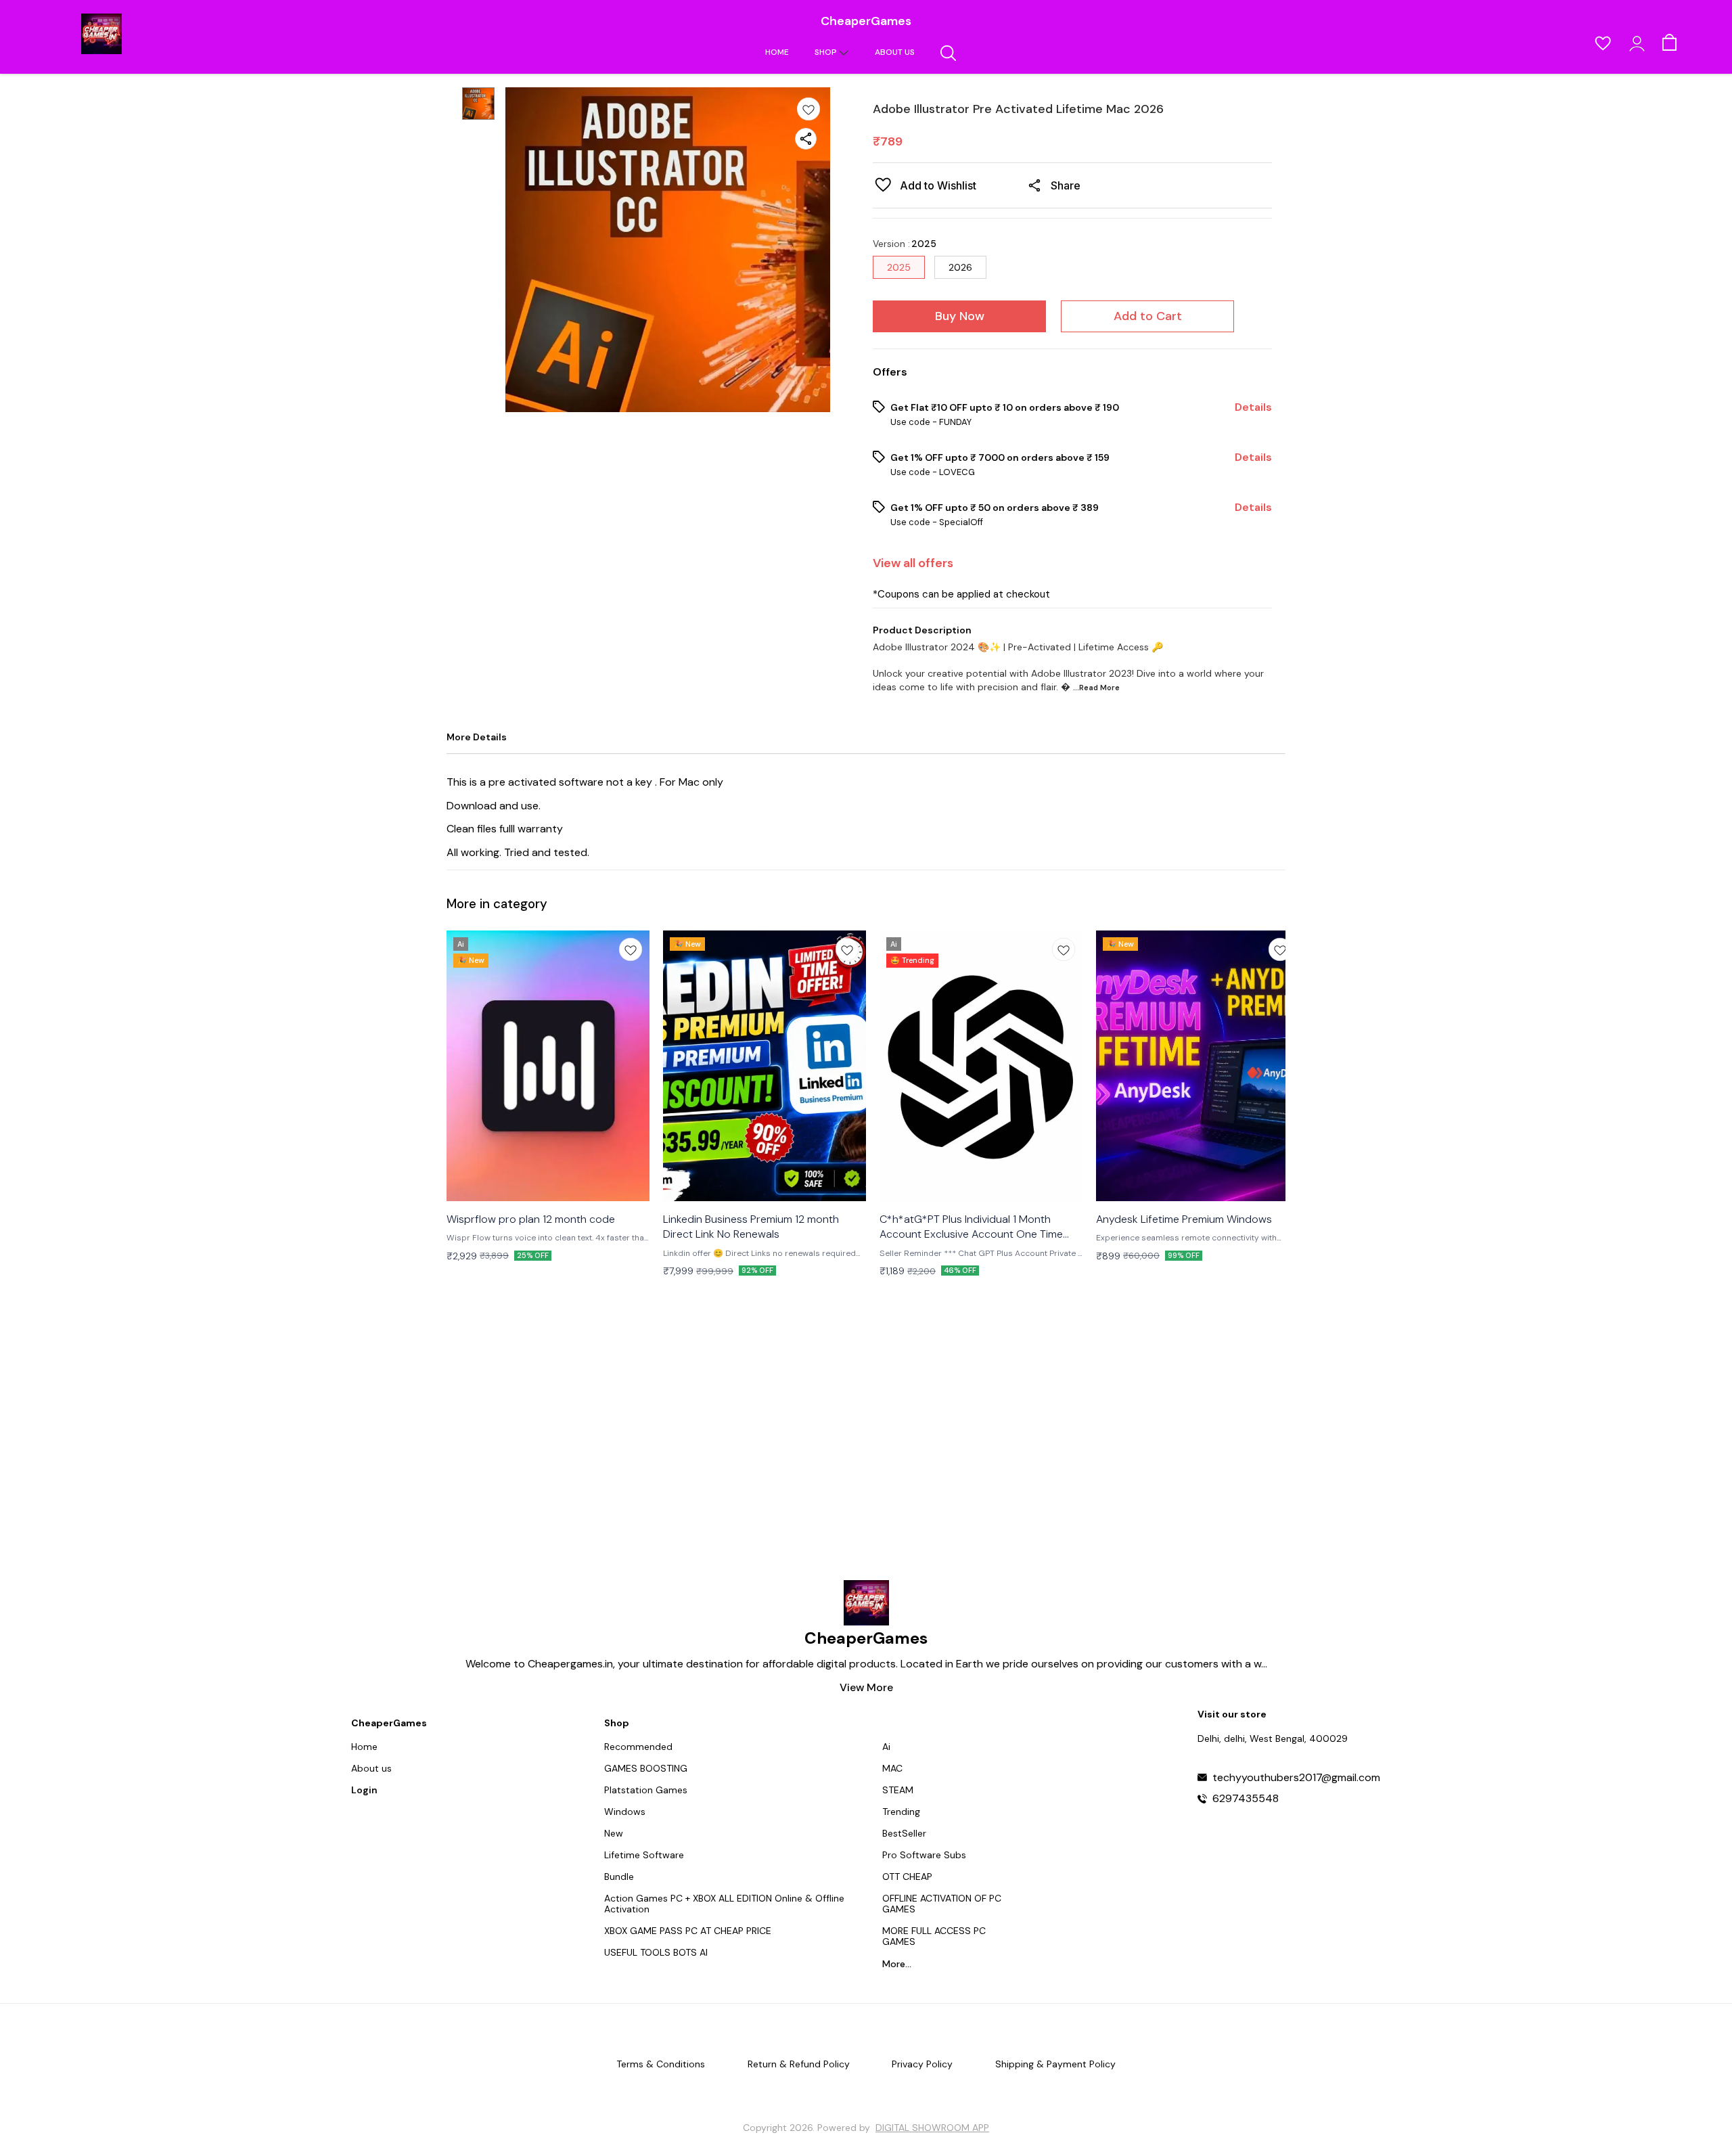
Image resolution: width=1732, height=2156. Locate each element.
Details (1253, 407)
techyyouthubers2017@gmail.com (1296, 1778)
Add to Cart (1148, 316)
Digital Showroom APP (932, 2128)
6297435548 (1246, 1799)
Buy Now (960, 316)
